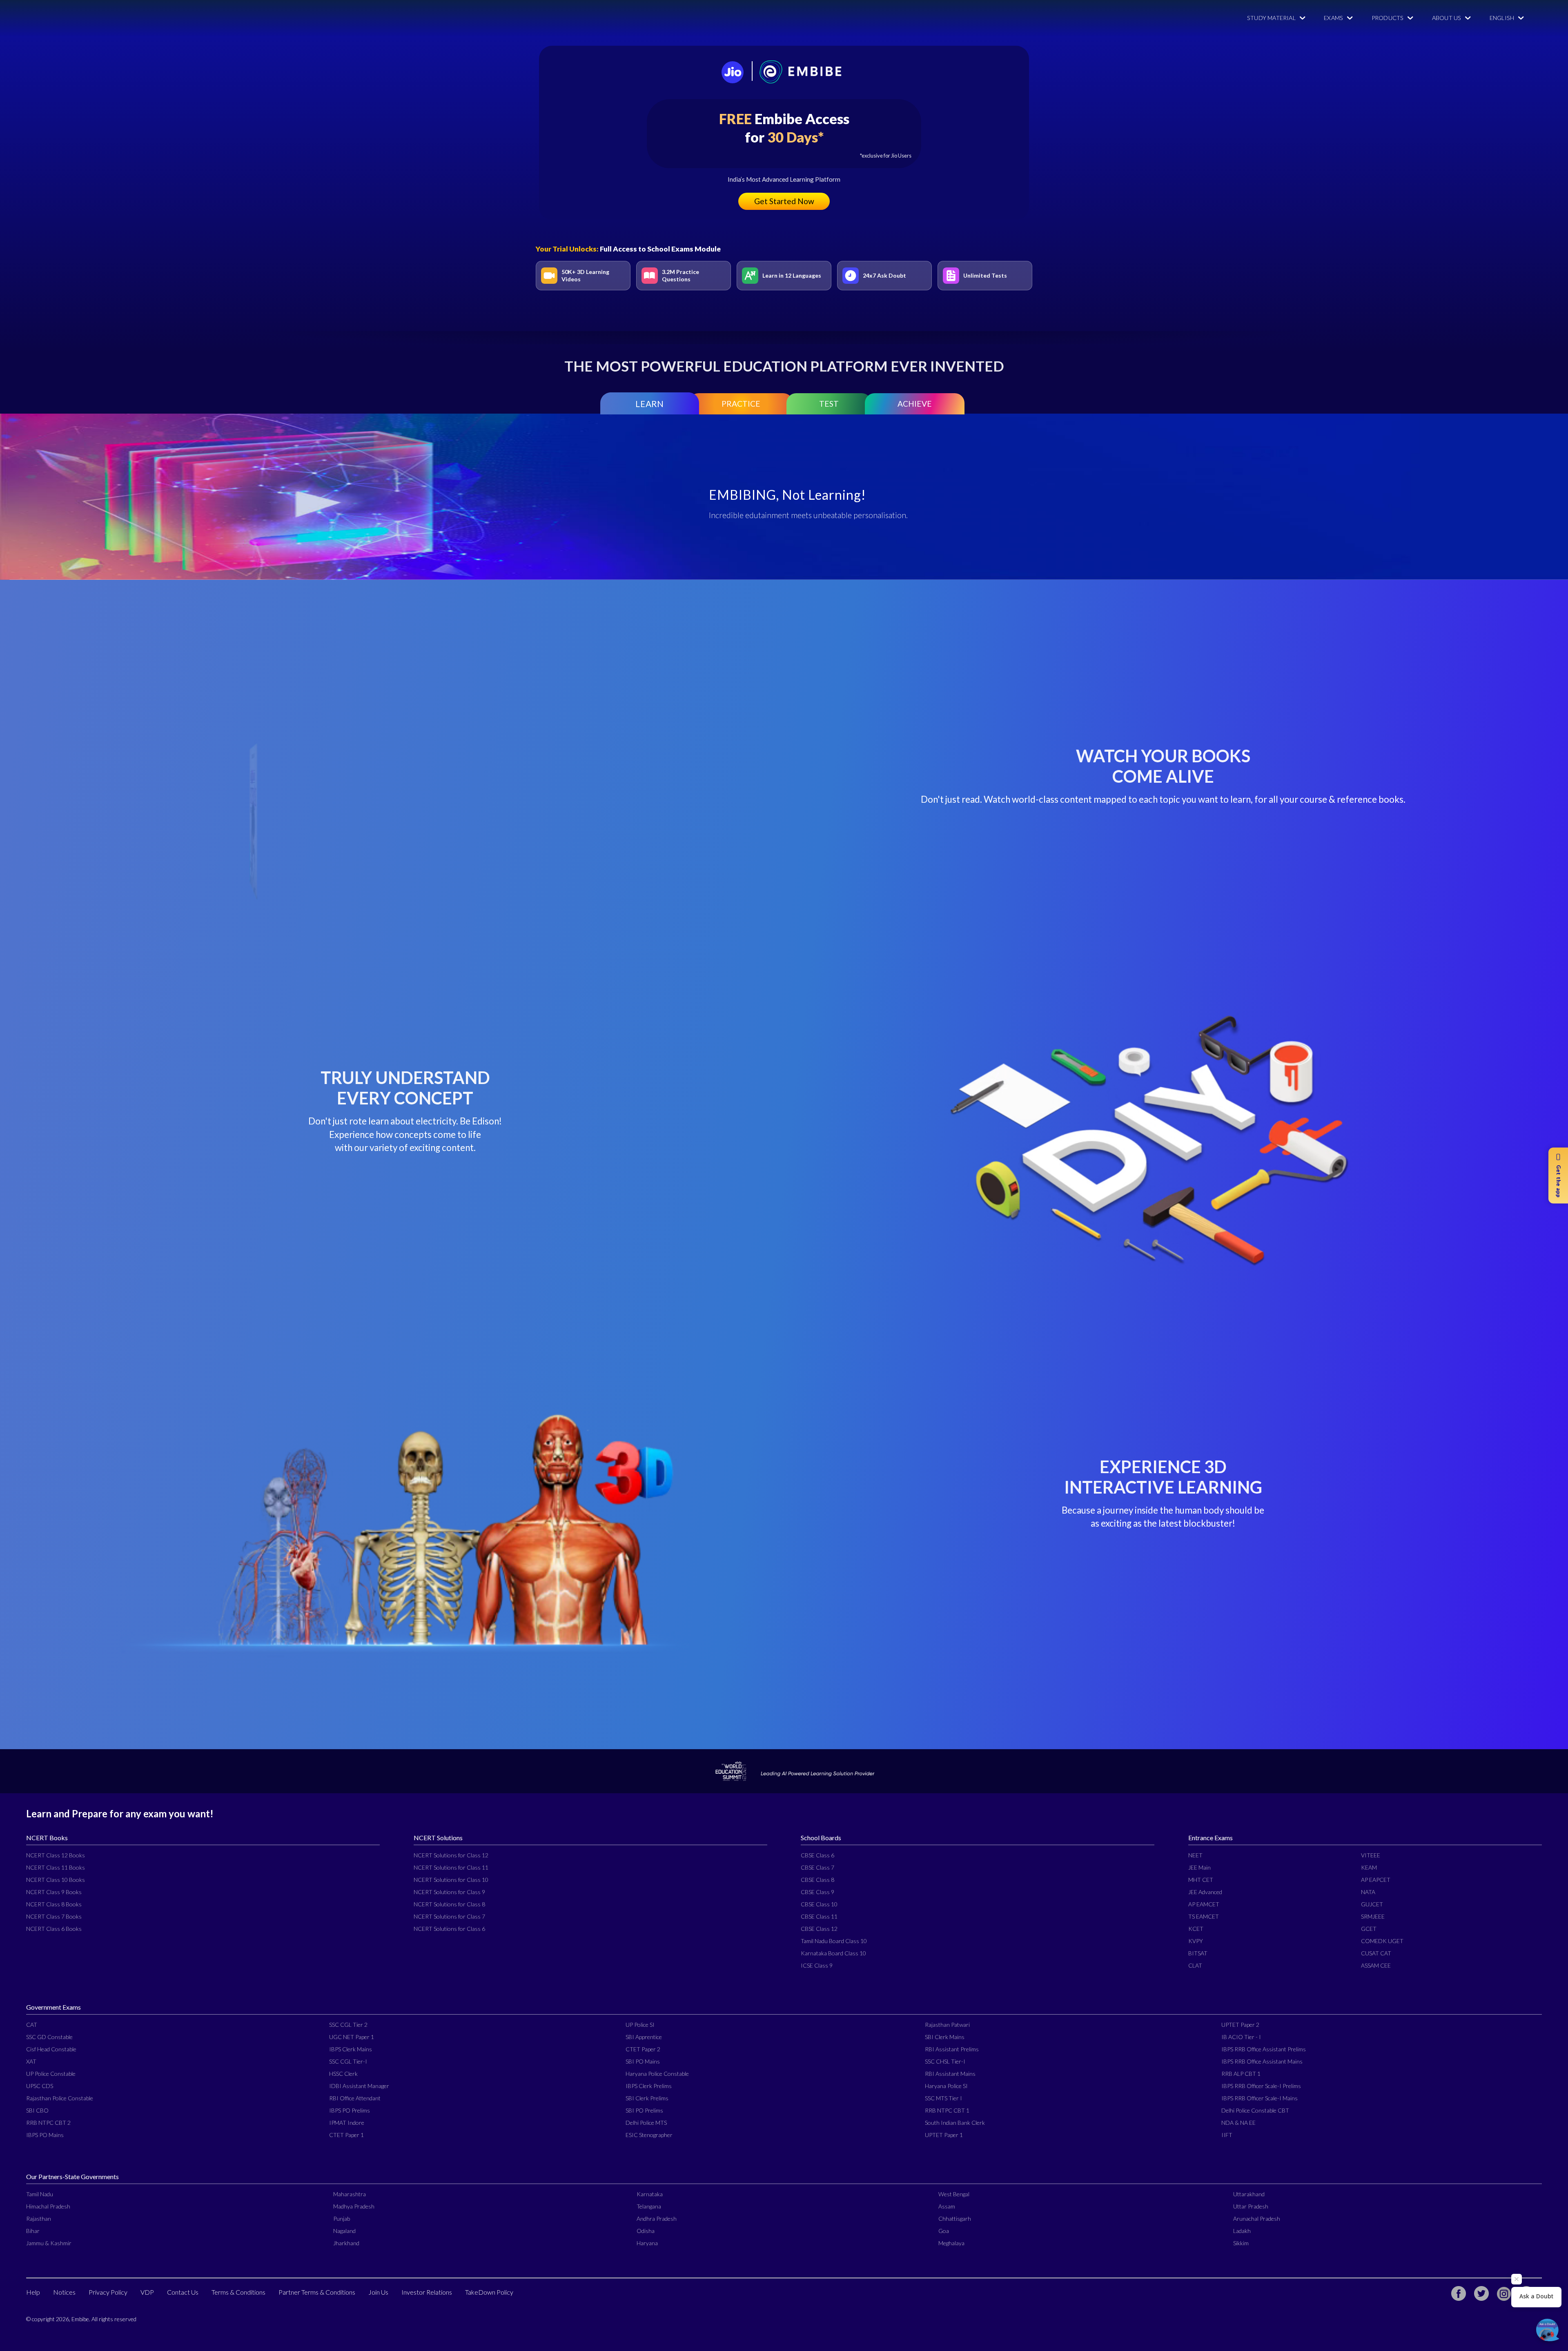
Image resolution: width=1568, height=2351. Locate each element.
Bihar (33, 2231)
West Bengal (954, 2194)
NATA (1368, 1892)
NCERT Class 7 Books (54, 1916)
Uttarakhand (1249, 2194)
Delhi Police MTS (646, 2123)
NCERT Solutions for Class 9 (449, 1892)
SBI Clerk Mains (945, 2037)
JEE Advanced (1205, 1892)
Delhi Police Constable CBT (1255, 2110)
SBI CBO (37, 2110)
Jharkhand (346, 2243)
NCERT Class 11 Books (56, 1867)
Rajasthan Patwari (947, 2025)
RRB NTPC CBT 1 (947, 2110)
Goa (944, 2231)
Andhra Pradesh (657, 2219)
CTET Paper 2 (643, 2049)
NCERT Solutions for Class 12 (451, 1855)
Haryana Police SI (946, 2086)
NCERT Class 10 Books (56, 1880)
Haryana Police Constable (657, 2074)
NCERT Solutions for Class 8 (449, 1904)
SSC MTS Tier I (943, 2098)
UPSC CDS (40, 2086)
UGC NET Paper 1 (352, 2037)
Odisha (646, 2231)
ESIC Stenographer (649, 2135)
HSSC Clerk (343, 2074)
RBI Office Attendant (355, 2098)
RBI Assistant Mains (950, 2074)
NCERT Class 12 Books (56, 1855)
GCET (1369, 1929)
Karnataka (650, 2194)
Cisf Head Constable (51, 2049)
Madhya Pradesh (354, 2206)
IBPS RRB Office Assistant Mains (1262, 2061)
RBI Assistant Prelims (952, 2049)
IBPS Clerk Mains (351, 2049)
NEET (1195, 1855)
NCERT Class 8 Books (54, 1904)
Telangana (649, 2206)
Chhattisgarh (955, 2219)
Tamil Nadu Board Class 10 (834, 1941)
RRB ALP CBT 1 (1241, 2074)
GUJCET (1372, 1904)
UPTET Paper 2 (1240, 2025)
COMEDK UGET (1382, 1941)
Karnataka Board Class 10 (833, 1953)
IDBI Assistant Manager (359, 2086)
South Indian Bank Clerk (955, 2123)
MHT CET (1201, 1880)
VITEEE (1371, 1855)
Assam (947, 2206)
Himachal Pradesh (48, 2206)
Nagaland (344, 2231)
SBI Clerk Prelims (647, 2098)
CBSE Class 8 (817, 1880)
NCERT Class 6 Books (54, 1929)
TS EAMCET (1204, 1916)
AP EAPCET (1376, 1880)
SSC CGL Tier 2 (348, 2025)
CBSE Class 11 (819, 1916)
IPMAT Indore (347, 2123)
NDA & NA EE (1238, 2123)
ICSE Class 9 (817, 1965)
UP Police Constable (51, 2074)
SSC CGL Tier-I (348, 2061)
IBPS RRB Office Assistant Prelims (1264, 2049)
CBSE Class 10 (819, 1904)
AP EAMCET (1204, 1904)
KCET (1196, 1929)
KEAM (1369, 1867)
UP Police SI (640, 2025)
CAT (32, 2025)
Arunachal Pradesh (1257, 2219)
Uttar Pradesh (1251, 2206)
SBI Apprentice (644, 2037)
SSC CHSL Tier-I (945, 2061)
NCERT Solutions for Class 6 (449, 1929)
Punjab (342, 2219)
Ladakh (1242, 2231)
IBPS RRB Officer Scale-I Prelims (1261, 2086)
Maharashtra (350, 2194)
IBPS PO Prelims (350, 2110)
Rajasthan (39, 2219)
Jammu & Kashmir (49, 2243)
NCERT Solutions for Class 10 (451, 1880)
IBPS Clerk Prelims (649, 2086)
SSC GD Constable (49, 2037)
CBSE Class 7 (817, 1867)
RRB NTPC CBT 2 (48, 2123)
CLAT (1195, 1965)
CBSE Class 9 (817, 1892)
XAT (31, 2061)
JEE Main (1199, 1867)
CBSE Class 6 (817, 1855)
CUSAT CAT (1376, 1953)
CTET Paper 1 (346, 2135)
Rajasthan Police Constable (60, 2098)
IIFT (1227, 2135)
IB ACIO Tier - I (1241, 2037)
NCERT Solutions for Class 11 (451, 1867)
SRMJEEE (1373, 1916)
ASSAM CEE (1376, 1965)
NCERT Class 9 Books (54, 1892)
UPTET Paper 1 (944, 2135)
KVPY (1196, 1941)
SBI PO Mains (643, 2061)
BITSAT (1198, 1953)
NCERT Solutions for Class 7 (449, 1916)
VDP (147, 2292)
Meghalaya (951, 2243)
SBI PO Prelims (644, 2110)
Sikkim (1241, 2243)
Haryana (647, 2243)
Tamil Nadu (40, 2194)
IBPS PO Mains (45, 2135)
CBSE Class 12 (819, 1929)
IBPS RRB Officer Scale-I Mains (1260, 2098)
